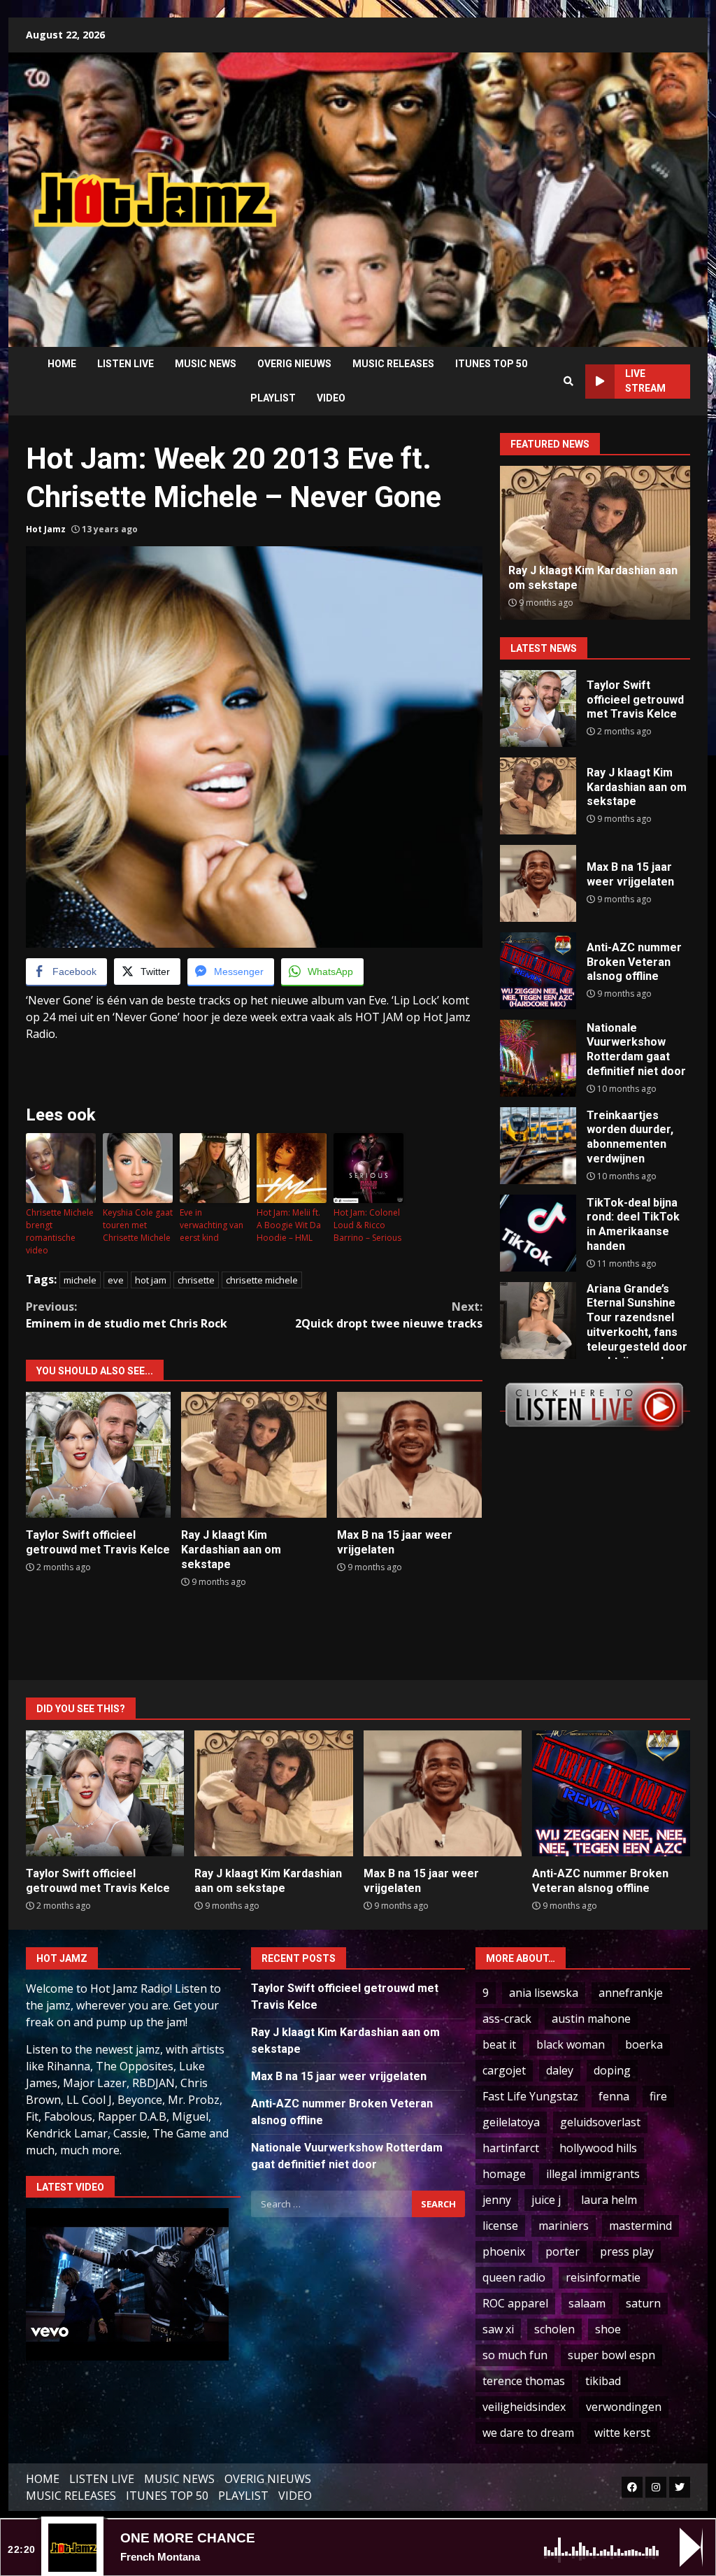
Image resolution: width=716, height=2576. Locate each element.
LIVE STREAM (645, 381)
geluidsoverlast (600, 2122)
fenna (614, 2096)
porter (563, 2251)
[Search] (568, 381)
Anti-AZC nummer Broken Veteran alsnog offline (577, 578)
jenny (497, 2200)
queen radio (514, 2277)
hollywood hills (598, 2148)
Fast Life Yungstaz (530, 2096)
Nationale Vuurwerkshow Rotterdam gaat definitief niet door (538, 1058)
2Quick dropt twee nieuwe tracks (388, 1315)
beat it (499, 2044)
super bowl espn (611, 2355)
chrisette (196, 1280)
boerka (644, 2044)
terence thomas (524, 2381)
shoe (608, 2329)
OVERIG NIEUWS (294, 364)
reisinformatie (603, 2277)
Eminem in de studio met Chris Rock (127, 1315)
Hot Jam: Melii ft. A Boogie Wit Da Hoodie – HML (289, 1225)
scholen (554, 2329)
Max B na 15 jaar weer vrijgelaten (409, 1455)
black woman (571, 2044)
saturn (643, 2303)
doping (612, 2070)
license (500, 2226)
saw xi (498, 2329)
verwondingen (624, 2407)
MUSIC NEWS (206, 364)
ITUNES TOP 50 (491, 364)
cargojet (504, 2070)
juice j (546, 2200)
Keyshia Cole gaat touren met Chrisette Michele (138, 1225)
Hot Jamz (46, 529)
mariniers (564, 2226)
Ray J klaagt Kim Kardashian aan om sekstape (253, 1455)
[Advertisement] (507, 189)
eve (116, 1280)
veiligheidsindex (524, 2407)
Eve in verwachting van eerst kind (212, 1225)
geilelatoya (511, 2122)
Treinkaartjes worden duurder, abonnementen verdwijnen (538, 1146)
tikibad (603, 2381)
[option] (595, 543)
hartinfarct (511, 2148)
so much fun (515, 2355)
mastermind (640, 2226)
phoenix (504, 2251)
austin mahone (591, 2019)
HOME (62, 364)
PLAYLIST (273, 398)
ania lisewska (544, 1993)
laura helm (609, 2200)
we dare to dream (528, 2433)
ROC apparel (515, 2303)
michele (80, 1280)
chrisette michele (262, 1280)
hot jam (151, 1280)
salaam (587, 2303)
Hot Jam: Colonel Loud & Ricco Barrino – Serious (367, 1225)
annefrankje (631, 1993)
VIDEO (331, 398)
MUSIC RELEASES (393, 364)
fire (658, 2096)
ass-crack (507, 2019)
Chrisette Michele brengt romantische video (60, 1231)
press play (627, 2251)
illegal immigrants (593, 2174)
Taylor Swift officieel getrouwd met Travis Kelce (98, 1455)
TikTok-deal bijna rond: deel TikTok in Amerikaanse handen (538, 1233)
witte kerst (622, 2433)
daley (560, 2070)
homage (504, 2174)
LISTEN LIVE (126, 364)
